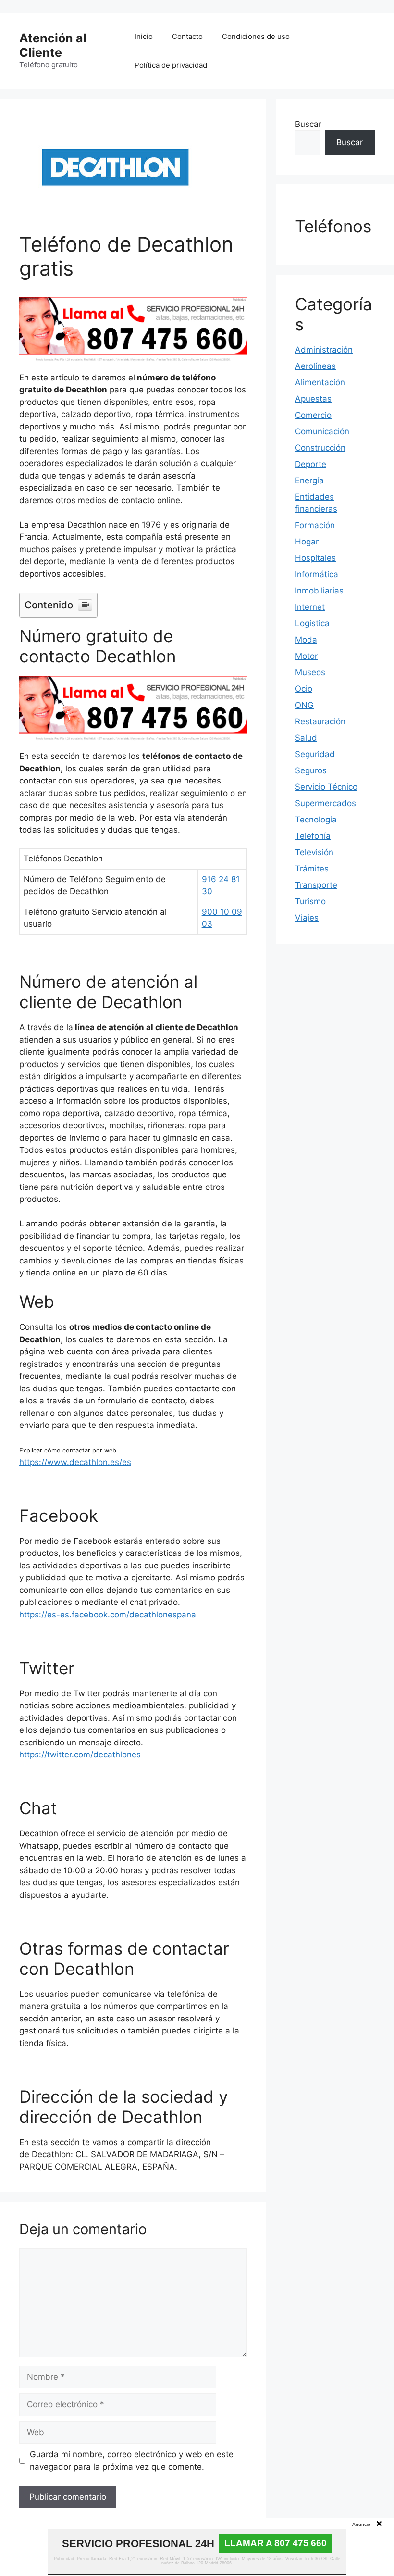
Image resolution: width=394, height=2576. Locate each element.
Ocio (304, 689)
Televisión (314, 852)
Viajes (307, 918)
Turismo (310, 901)
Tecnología (316, 820)
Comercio (313, 415)
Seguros (311, 770)
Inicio (144, 36)
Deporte (311, 464)
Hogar (307, 542)
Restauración (320, 721)
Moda (306, 640)
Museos (310, 672)
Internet (310, 607)
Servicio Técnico (326, 787)
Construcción (320, 448)
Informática (317, 574)
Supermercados (326, 803)
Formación (315, 525)
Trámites (312, 869)
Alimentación (320, 382)
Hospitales (315, 558)
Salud (306, 738)
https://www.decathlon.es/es (75, 1462)
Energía (309, 480)
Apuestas (313, 399)
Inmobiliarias (319, 591)
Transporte (316, 885)
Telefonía (313, 836)
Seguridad (315, 754)
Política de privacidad (171, 65)
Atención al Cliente (53, 45)
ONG (304, 705)
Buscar (308, 124)
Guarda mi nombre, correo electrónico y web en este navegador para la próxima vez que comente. (132, 2461)
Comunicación (322, 431)
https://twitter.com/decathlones (80, 1755)
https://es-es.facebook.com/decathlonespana (108, 1615)
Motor (306, 656)
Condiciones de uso (256, 36)
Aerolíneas (315, 366)
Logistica (312, 623)
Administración (324, 350)
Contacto (187, 36)
